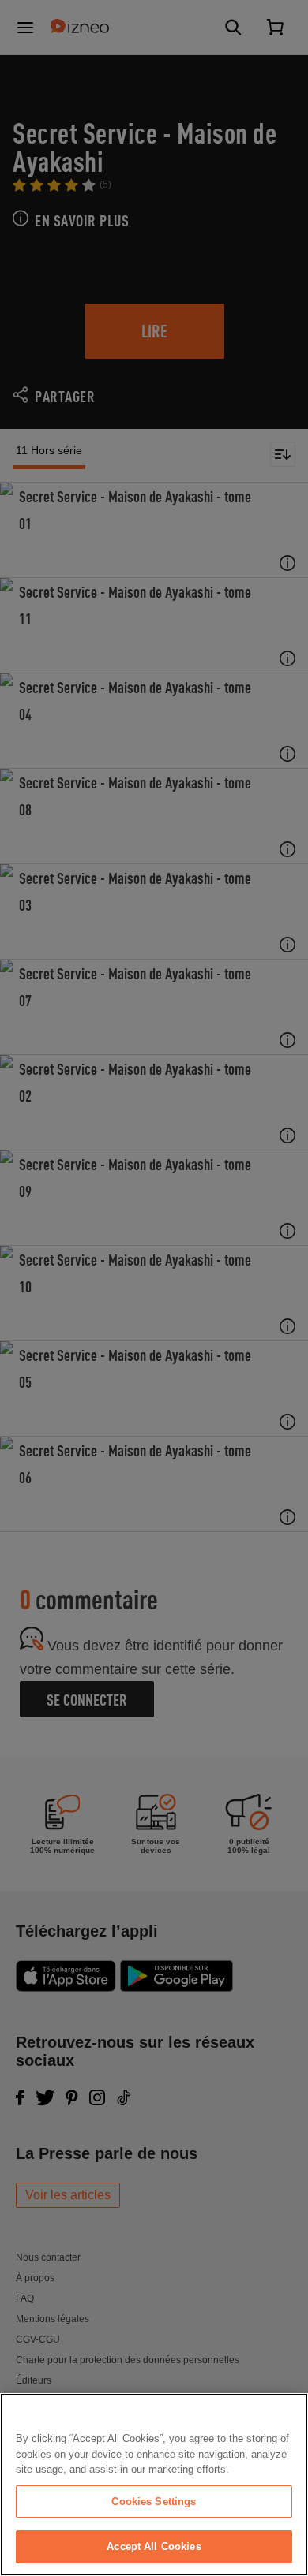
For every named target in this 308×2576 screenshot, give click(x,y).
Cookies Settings (154, 2501)
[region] (154, 2485)
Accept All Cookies (154, 2546)
